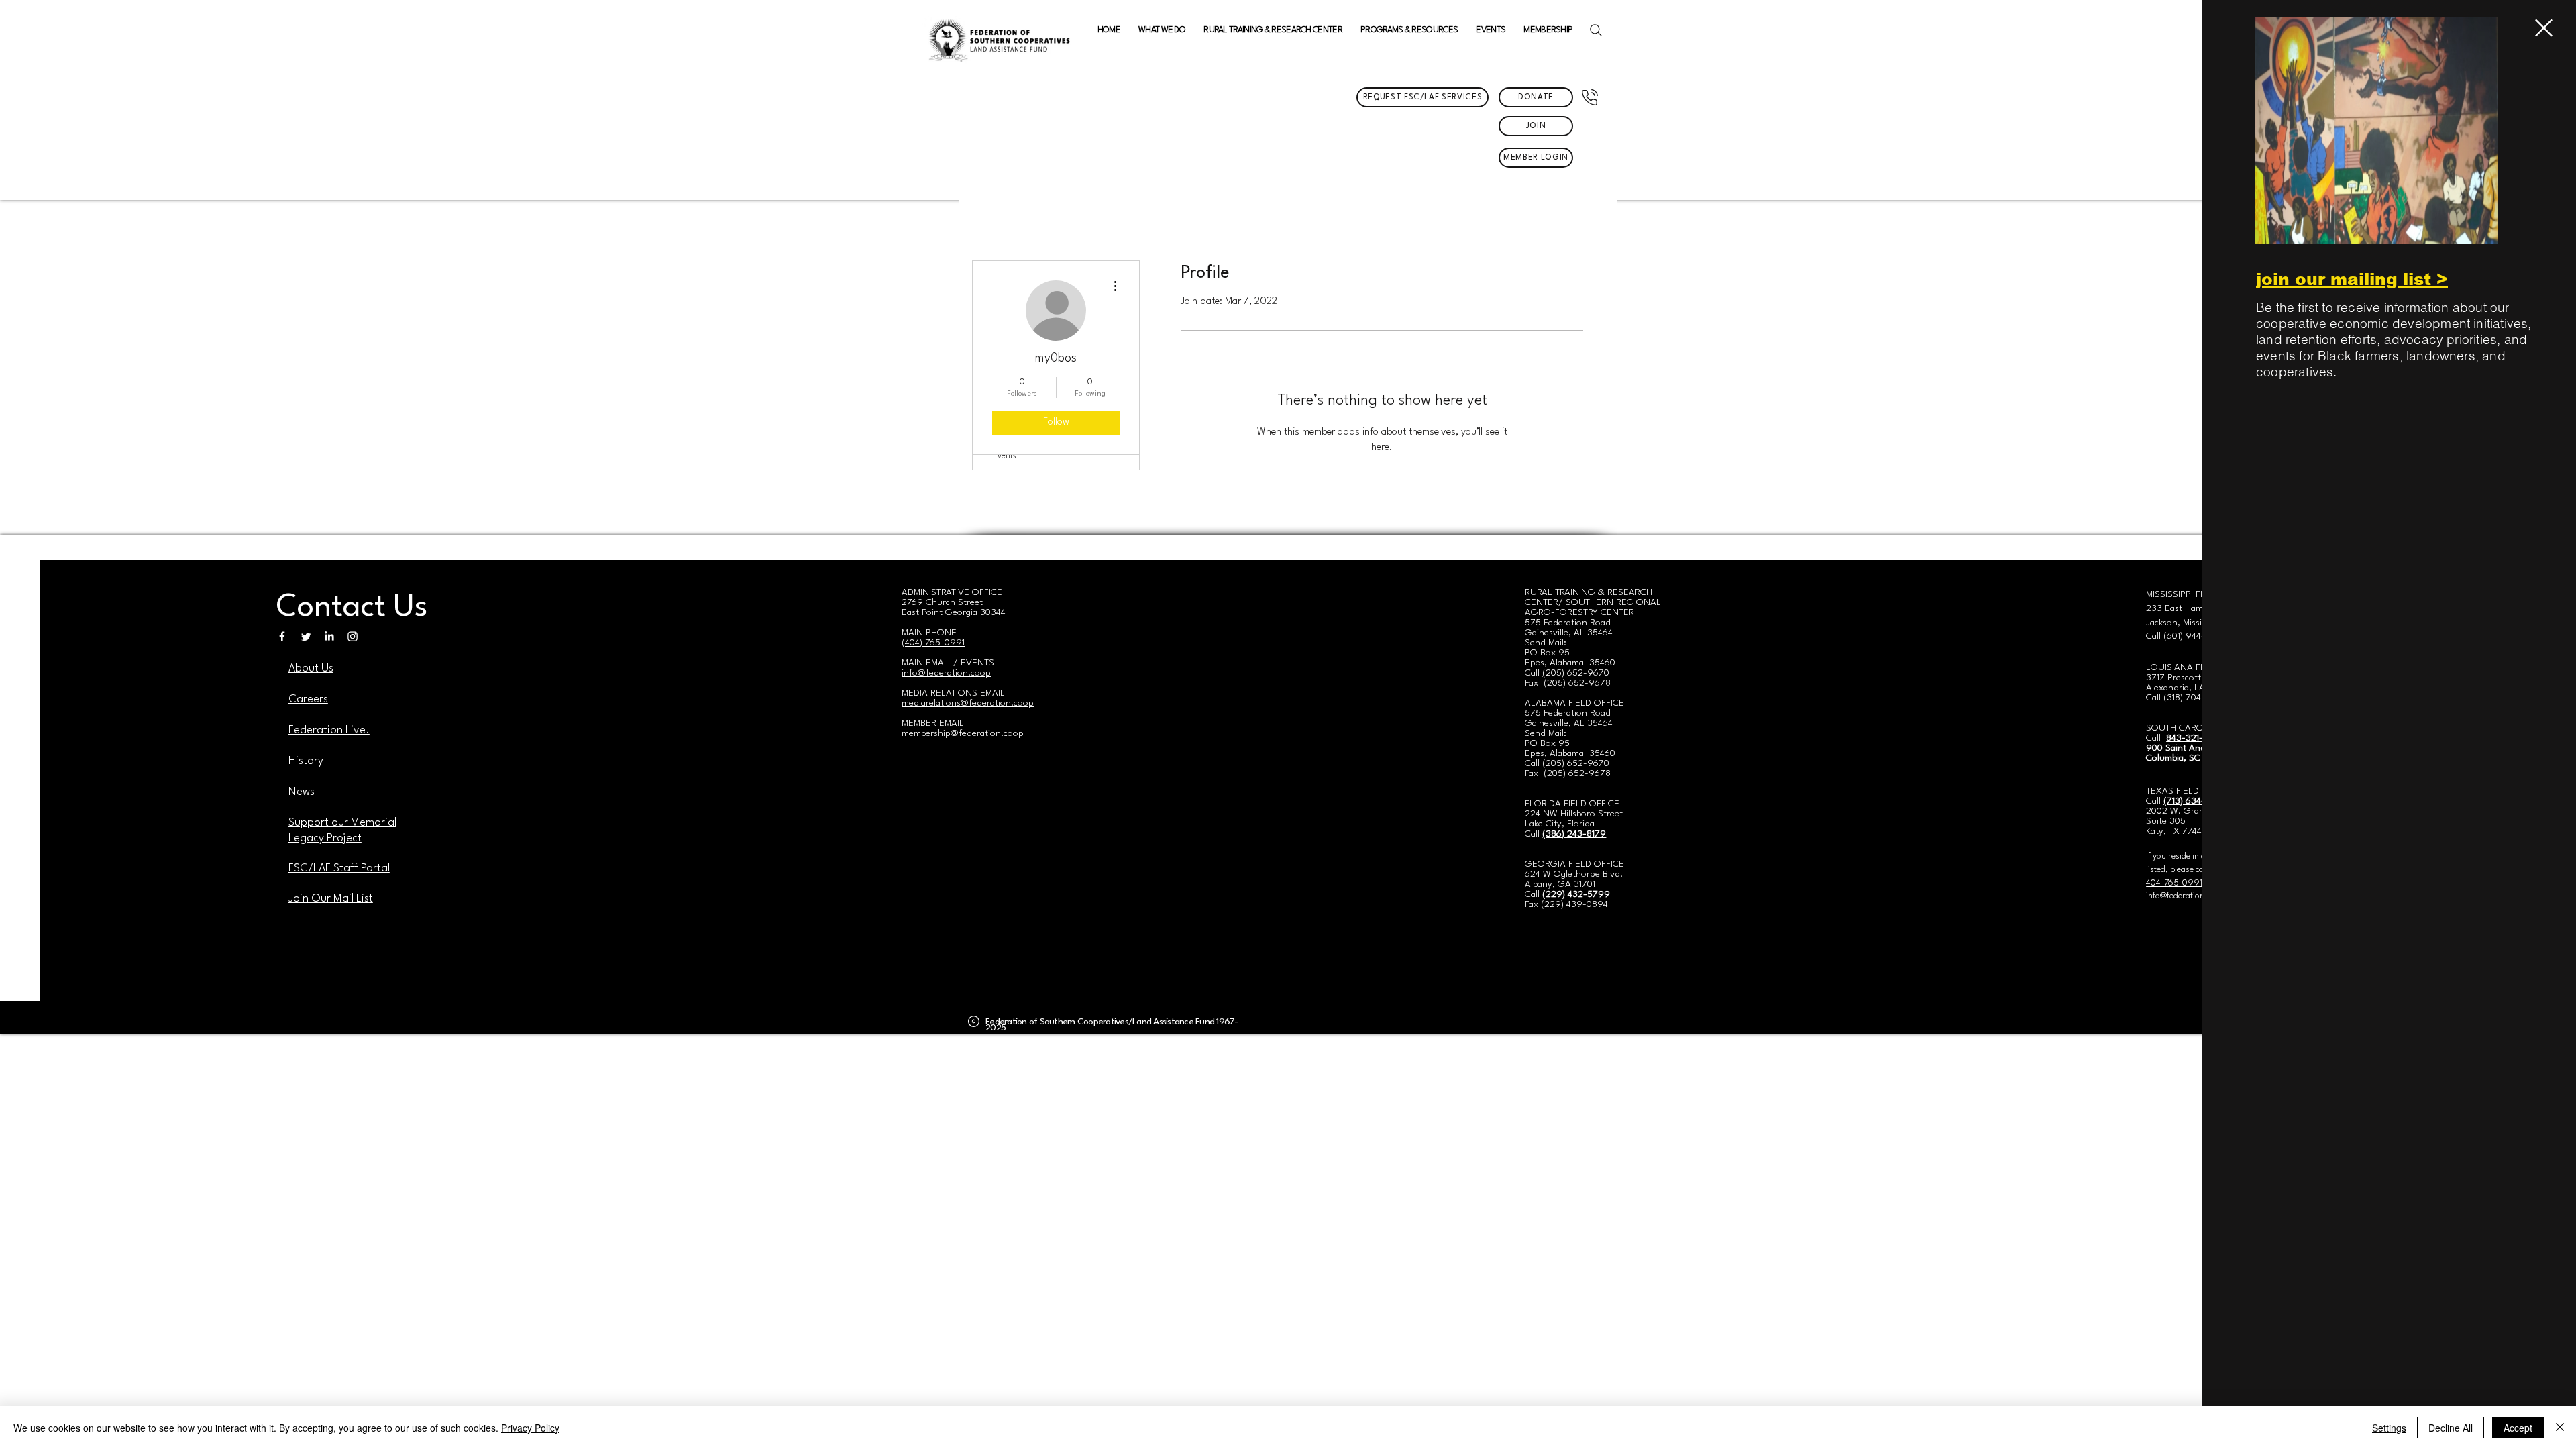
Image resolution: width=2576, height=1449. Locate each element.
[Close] (2560, 1428)
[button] (2544, 28)
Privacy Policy (530, 1428)
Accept (2518, 1428)
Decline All (2451, 1428)
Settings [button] (2389, 1428)
